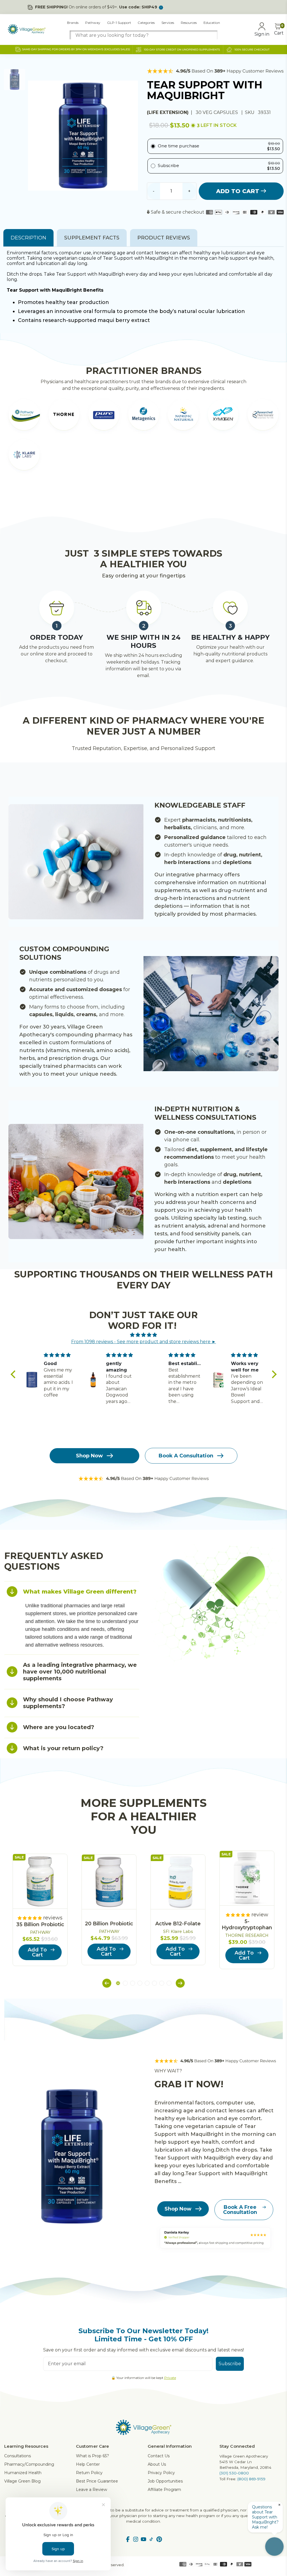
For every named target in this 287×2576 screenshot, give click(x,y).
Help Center (88, 2464)
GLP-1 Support (119, 23)
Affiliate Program (164, 2490)
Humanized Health (23, 2473)
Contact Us (159, 2456)
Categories (146, 23)
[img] (144, 1335)
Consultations (18, 2456)
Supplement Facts (92, 238)
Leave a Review (92, 2490)
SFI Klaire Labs (178, 1932)
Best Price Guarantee (97, 2481)
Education (212, 23)
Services (168, 23)
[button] (14, 1374)
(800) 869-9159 (251, 2479)
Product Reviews (164, 238)
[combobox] (144, 35)
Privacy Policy (161, 2473)
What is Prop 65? (92, 2456)
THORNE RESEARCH (247, 1935)
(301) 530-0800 (234, 2473)
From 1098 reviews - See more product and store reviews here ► (144, 1342)
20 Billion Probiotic (109, 1924)
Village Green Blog (22, 2481)
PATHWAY (40, 1932)
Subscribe (230, 2364)
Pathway (93, 23)
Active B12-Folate (178, 1924)
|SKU (248, 112)
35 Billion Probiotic (40, 1924)
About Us (157, 2464)
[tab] (72, 1591)
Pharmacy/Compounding (29, 2464)
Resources (189, 23)
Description (28, 238)
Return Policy (89, 2473)
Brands (73, 23)
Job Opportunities (165, 2481)
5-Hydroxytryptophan (247, 1924)
